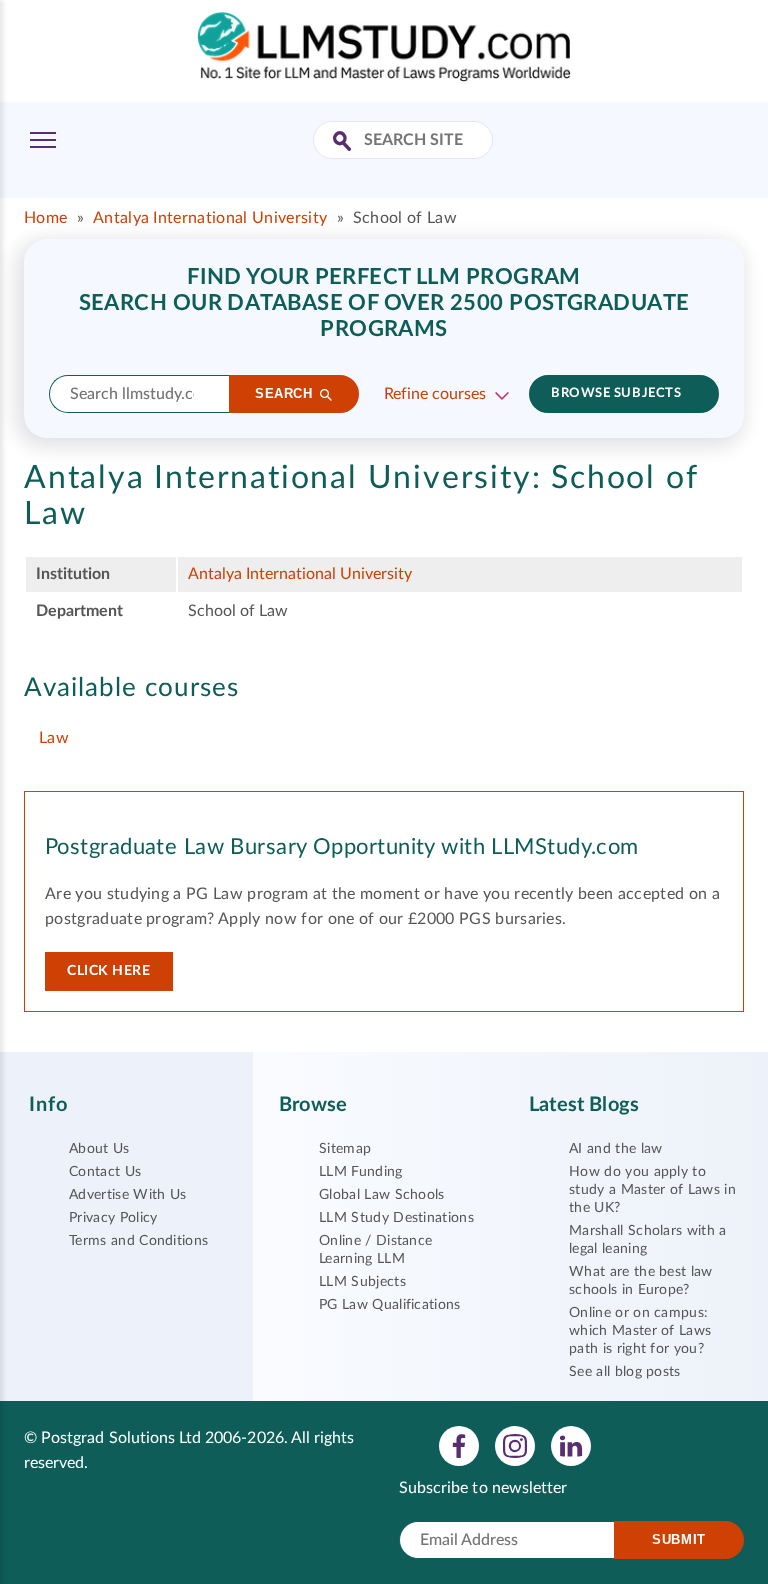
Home (45, 218)
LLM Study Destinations (396, 1218)
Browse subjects (616, 393)
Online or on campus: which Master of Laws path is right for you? (640, 1331)
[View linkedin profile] (571, 1445)
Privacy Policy (113, 1218)
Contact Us (105, 1172)
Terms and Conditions (138, 1241)
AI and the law (615, 1149)
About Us (99, 1149)
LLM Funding (361, 1172)
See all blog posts (625, 1372)
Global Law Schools (382, 1195)
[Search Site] (344, 142)
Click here (109, 971)
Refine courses (435, 394)
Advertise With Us (127, 1195)
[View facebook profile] (459, 1445)
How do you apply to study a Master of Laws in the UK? (652, 1190)
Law (54, 738)
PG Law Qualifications (390, 1305)
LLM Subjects (362, 1282)
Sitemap (345, 1149)
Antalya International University (210, 218)
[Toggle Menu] (43, 140)
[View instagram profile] (515, 1445)
